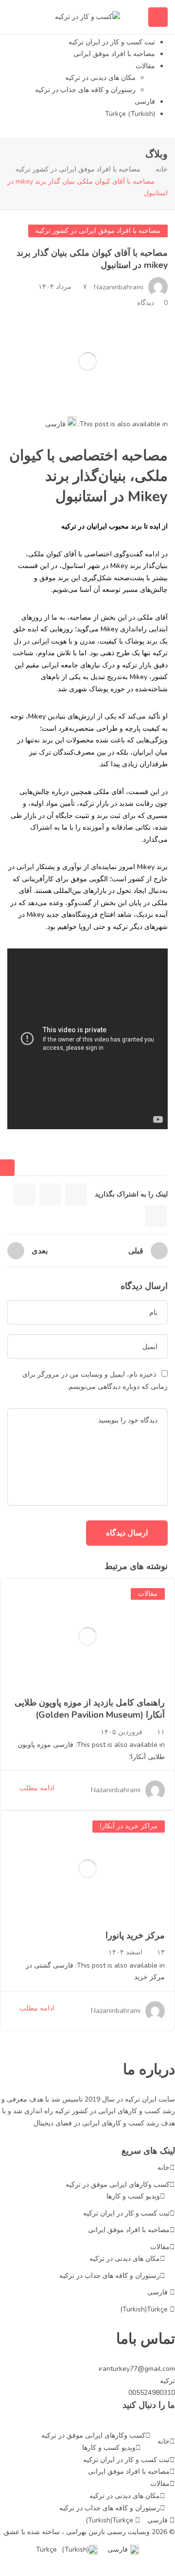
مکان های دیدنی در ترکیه (100, 78)
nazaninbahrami (119, 287)
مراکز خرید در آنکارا (129, 1826)
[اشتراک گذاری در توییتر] (50, 1194)
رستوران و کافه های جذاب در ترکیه (85, 90)
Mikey (120, 566)
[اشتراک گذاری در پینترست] (156, 1216)
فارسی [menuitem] (55, 424)
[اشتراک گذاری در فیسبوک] (76, 1194)
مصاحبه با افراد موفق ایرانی (114, 54)
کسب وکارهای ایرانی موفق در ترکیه (118, 2185)
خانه (162, 169)
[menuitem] (61, 422)
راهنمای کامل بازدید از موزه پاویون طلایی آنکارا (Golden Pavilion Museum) (90, 1709)
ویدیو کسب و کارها (133, 2196)
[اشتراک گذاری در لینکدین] (25, 1194)
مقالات (145, 66)
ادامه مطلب (37, 1788)
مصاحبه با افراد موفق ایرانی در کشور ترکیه (78, 169)
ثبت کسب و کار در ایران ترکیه (112, 42)
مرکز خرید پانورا (135, 1935)
